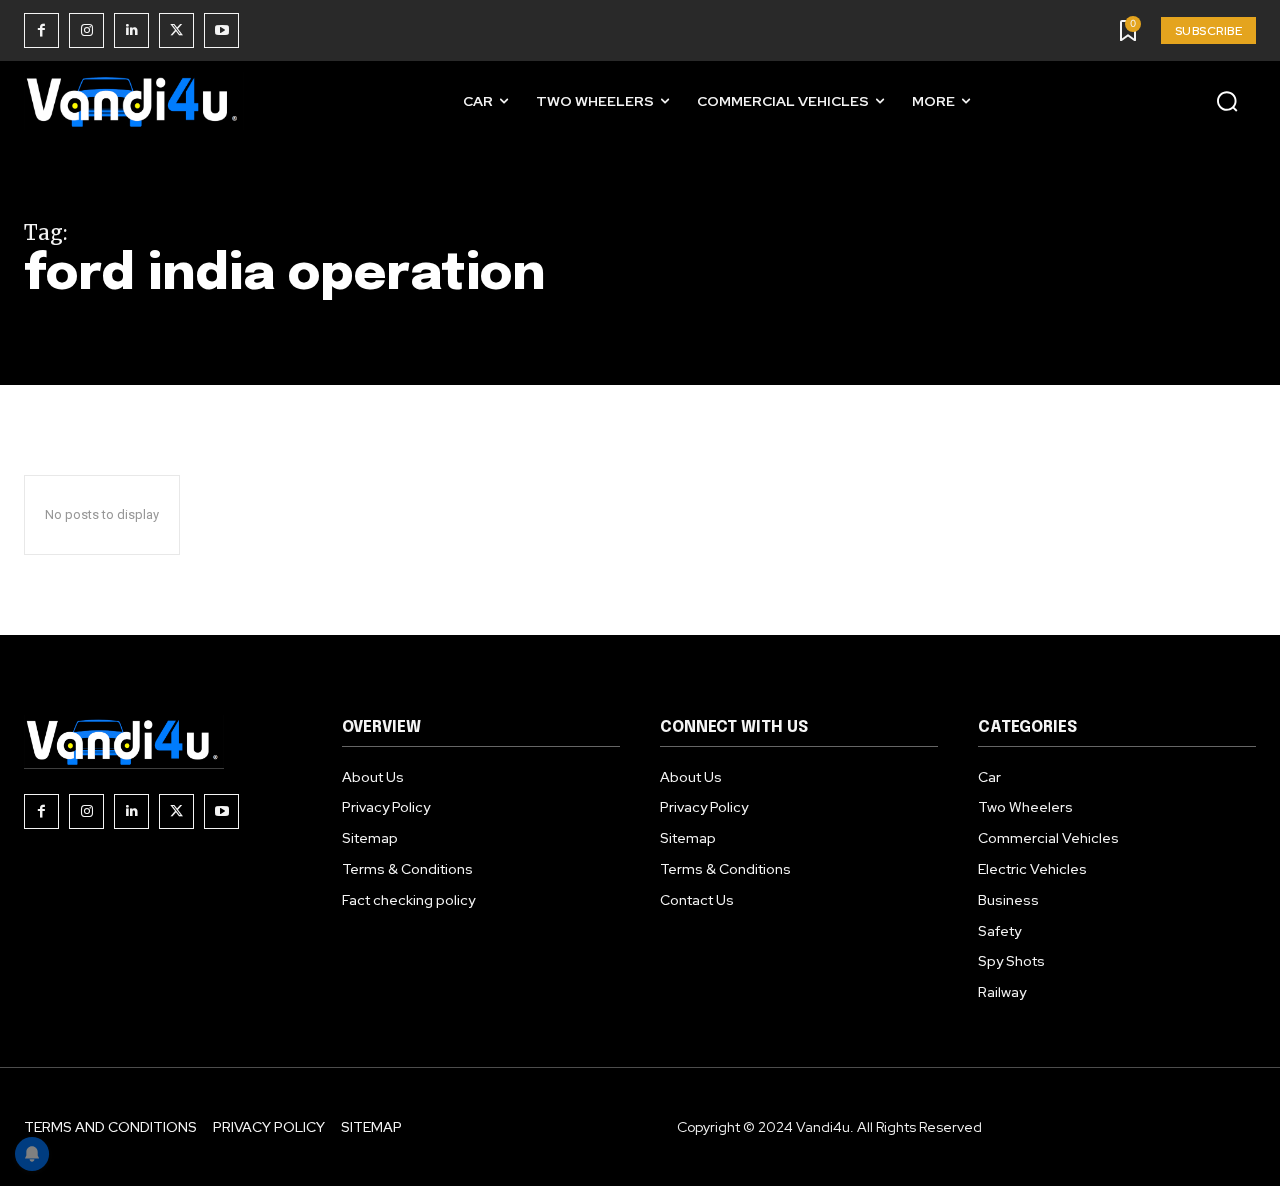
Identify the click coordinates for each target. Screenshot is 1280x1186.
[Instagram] (86, 30)
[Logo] (134, 101)
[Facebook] (41, 30)
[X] (176, 30)
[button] (1227, 101)
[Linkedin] (131, 30)
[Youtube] (221, 30)
